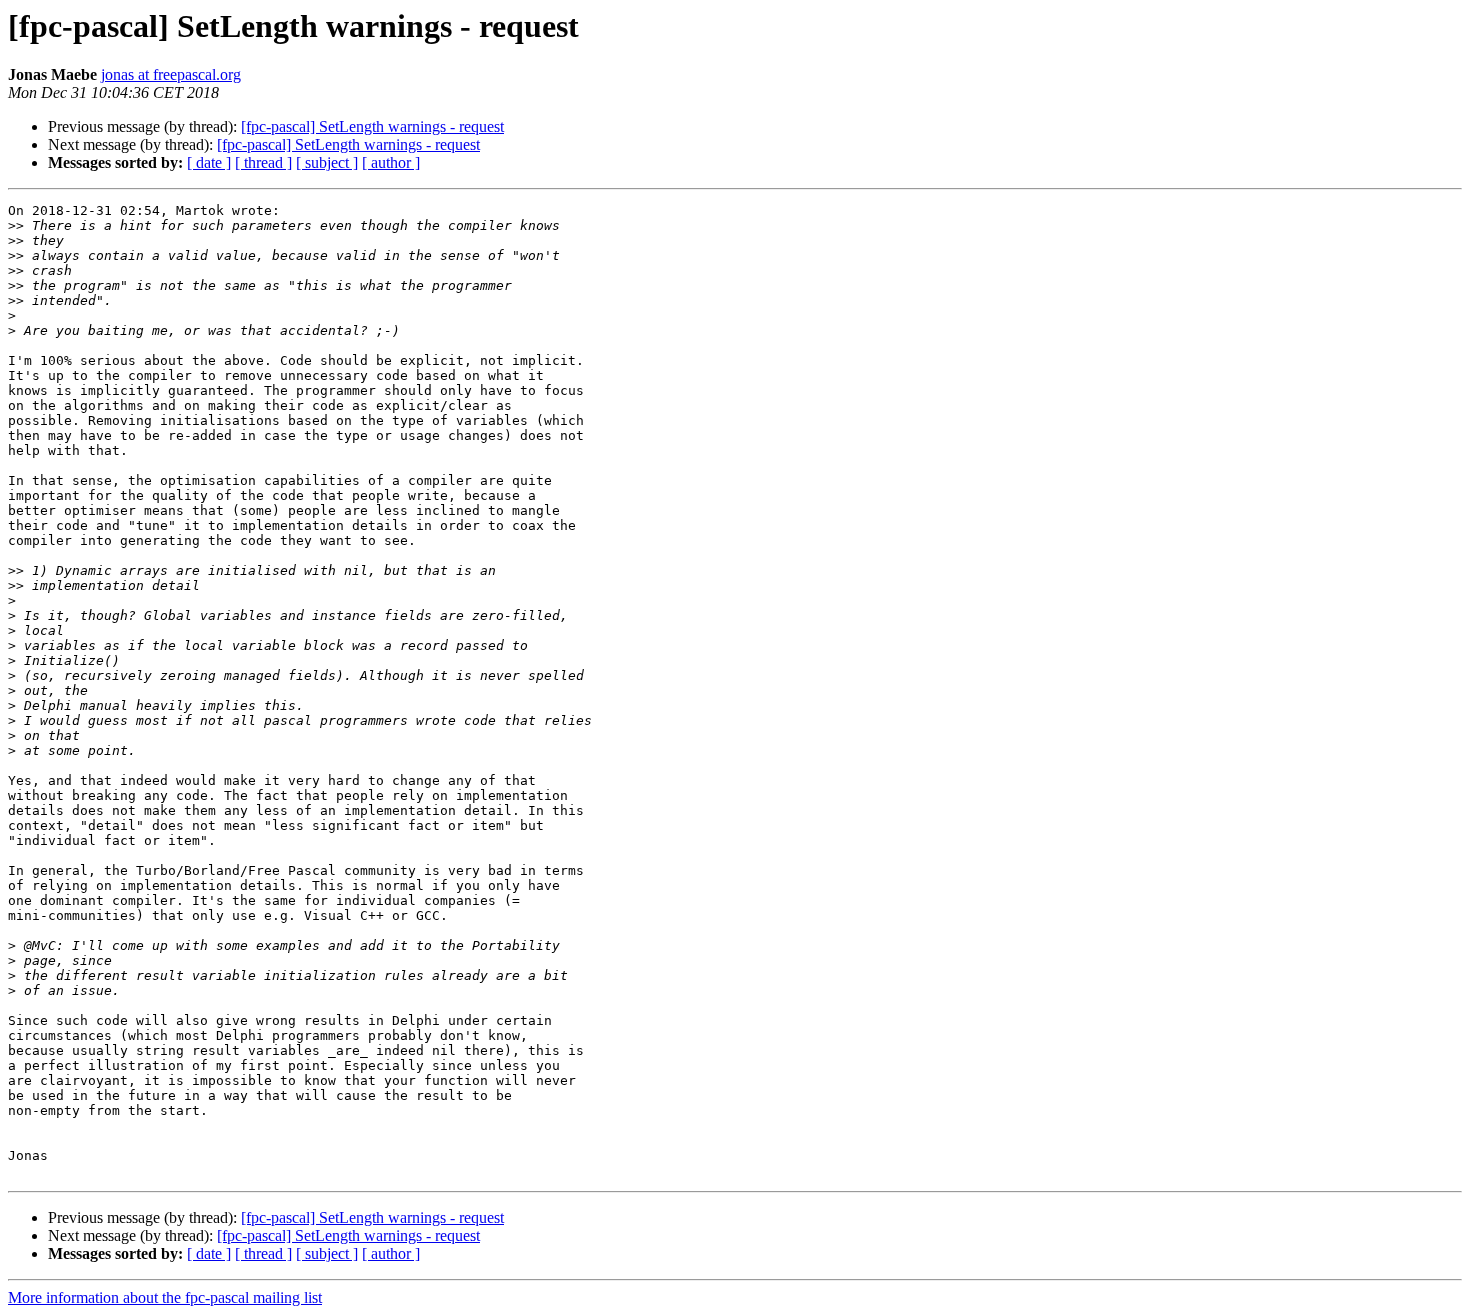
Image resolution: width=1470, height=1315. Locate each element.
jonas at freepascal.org (171, 74)
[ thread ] (263, 162)
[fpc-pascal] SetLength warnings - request (372, 126)
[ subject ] (327, 162)
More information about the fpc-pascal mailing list (165, 1297)
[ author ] (391, 162)
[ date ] (209, 162)
